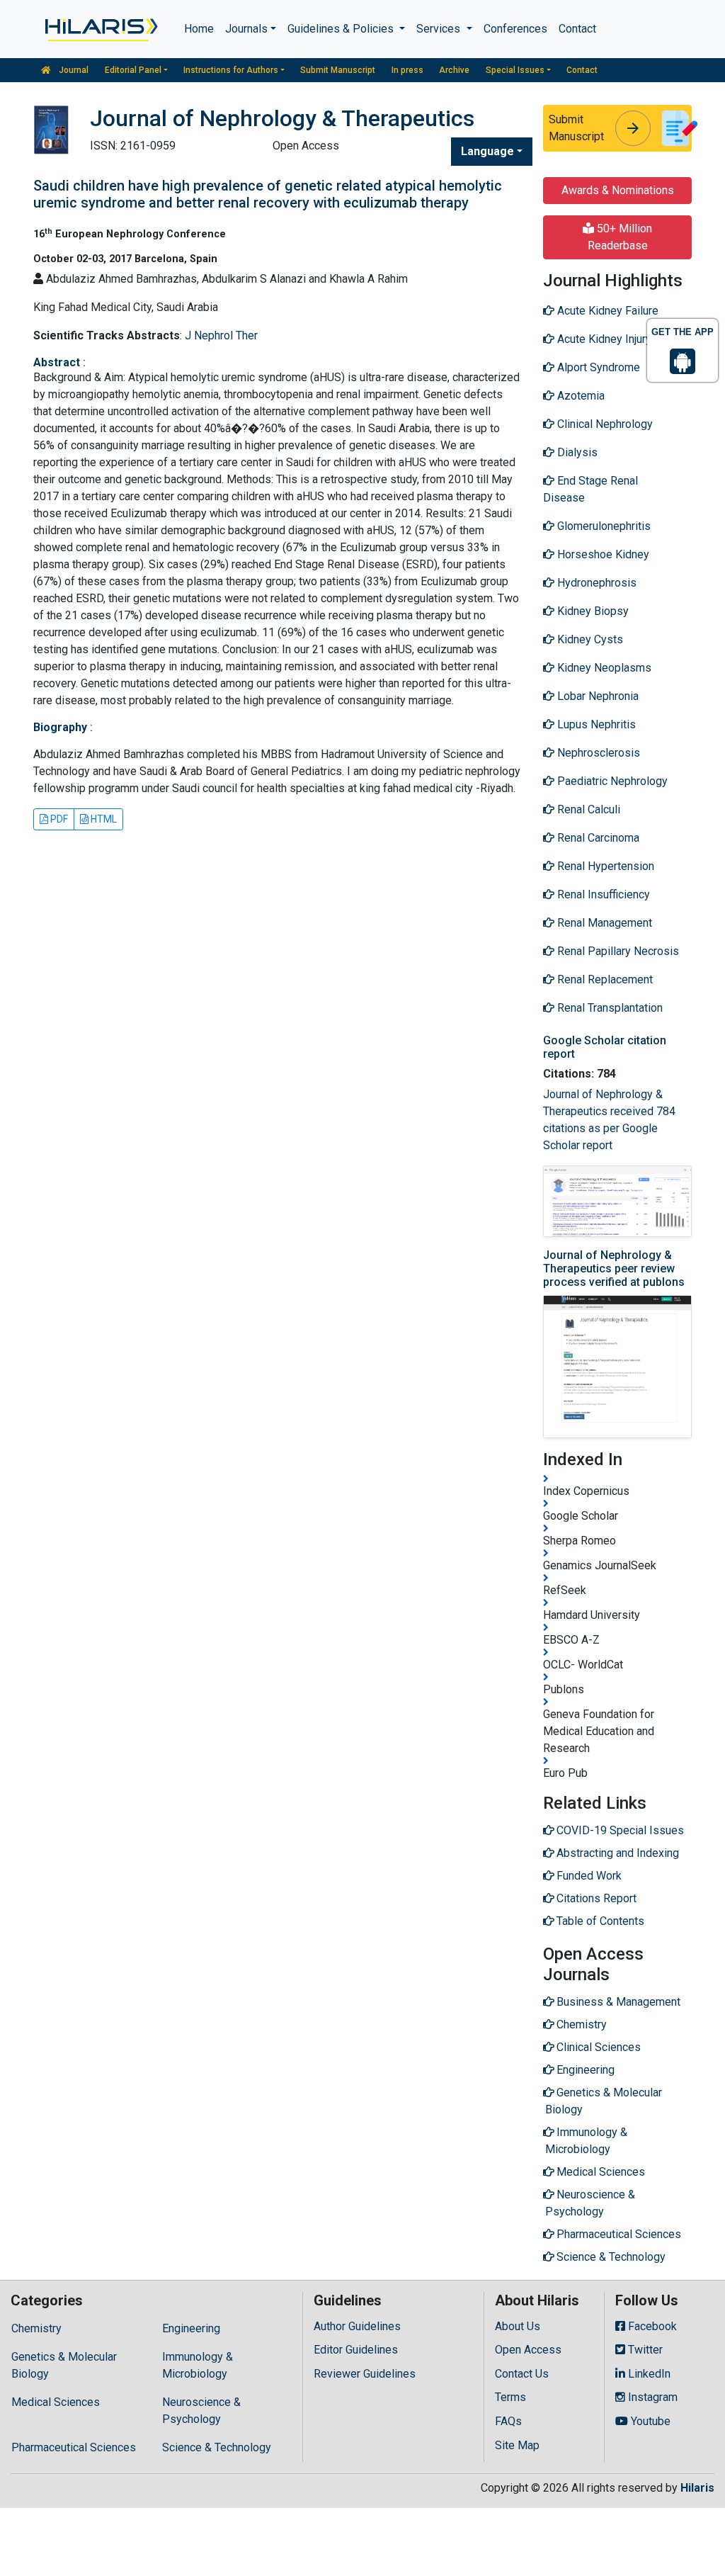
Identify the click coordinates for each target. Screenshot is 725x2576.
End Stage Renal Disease (590, 489)
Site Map (517, 2445)
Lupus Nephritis (595, 724)
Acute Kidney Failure (606, 311)
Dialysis (576, 452)
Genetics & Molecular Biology (64, 2365)
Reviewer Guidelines (365, 2374)
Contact (577, 29)
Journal (73, 70)
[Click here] (100, 29)
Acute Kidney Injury (603, 339)
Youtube (649, 2421)
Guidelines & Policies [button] (342, 29)
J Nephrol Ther (221, 335)
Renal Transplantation (609, 1008)
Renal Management (603, 923)
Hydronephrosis (595, 583)
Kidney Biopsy (592, 611)
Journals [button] (246, 29)
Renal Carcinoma (597, 838)
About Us (518, 2326)
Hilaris (697, 2488)
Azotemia (580, 396)
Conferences (515, 29)
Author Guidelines (357, 2326)
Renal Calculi (587, 809)
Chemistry (36, 2328)
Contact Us (522, 2374)
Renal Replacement (604, 979)
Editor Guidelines (356, 2350)
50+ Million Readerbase (620, 237)
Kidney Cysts (589, 639)
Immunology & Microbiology (198, 2365)
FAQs (508, 2421)
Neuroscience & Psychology (201, 2411)
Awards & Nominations (618, 190)
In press (407, 70)
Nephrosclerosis (597, 753)
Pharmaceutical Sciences (74, 2447)
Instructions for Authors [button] (231, 70)
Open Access (528, 2350)
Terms (510, 2397)
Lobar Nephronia (596, 696)
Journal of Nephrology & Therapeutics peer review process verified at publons (614, 1269)
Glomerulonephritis (603, 526)
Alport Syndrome (597, 367)
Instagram (651, 2397)
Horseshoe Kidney (602, 554)
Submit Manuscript (338, 70)
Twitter (644, 2350)
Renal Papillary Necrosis (617, 951)
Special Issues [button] (515, 70)
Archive (454, 70)
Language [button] (487, 151)
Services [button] (440, 29)
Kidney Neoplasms (603, 668)
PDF (58, 819)
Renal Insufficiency (602, 894)
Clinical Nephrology (604, 424)
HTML (103, 819)
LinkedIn (648, 2374)
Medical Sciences (56, 2402)
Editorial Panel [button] (133, 70)
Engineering (191, 2328)
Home (199, 29)
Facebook (651, 2326)
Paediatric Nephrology (611, 781)
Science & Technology (217, 2447)
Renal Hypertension (604, 866)
